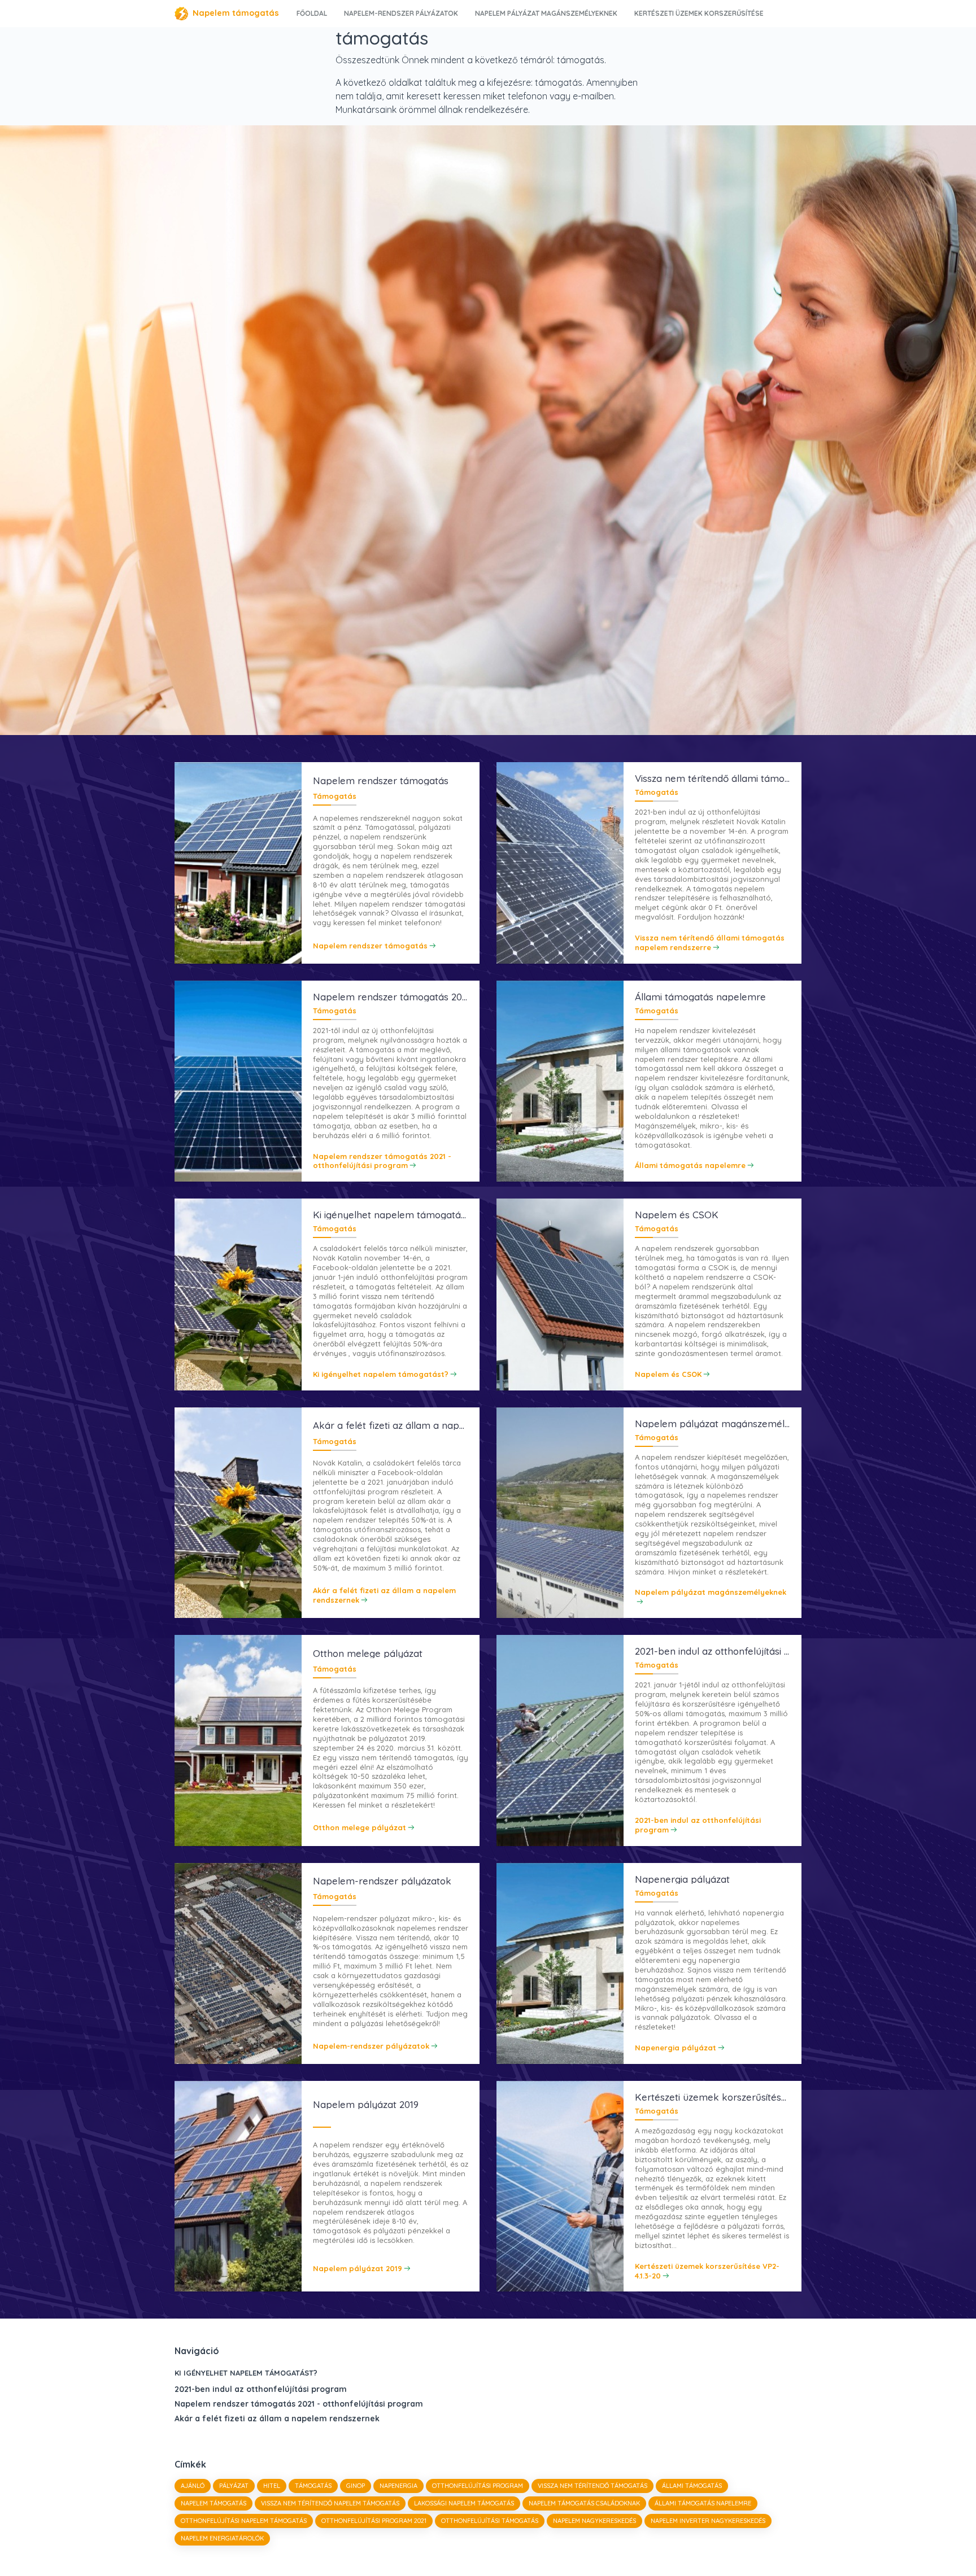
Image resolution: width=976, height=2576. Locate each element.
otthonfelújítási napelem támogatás (244, 2521)
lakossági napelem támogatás (464, 2503)
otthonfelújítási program (478, 2486)
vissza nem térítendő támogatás (592, 2486)
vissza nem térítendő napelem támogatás (330, 2503)
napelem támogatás (213, 2503)
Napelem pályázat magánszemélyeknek (546, 13)
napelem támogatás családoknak (584, 2503)
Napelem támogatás (236, 13)
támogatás (313, 2486)
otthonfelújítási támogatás (490, 2521)
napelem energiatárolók (222, 2538)
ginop (356, 2486)
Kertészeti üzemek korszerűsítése (699, 13)
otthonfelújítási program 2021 (374, 2521)
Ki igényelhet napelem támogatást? (246, 2373)
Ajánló (193, 2486)
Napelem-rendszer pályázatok (401, 13)
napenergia (398, 2486)
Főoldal (312, 13)
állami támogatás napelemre (703, 2503)
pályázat (234, 2486)
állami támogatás (692, 2486)
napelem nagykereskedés (594, 2521)
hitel (272, 2486)
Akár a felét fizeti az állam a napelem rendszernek (277, 2418)
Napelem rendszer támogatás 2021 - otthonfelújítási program (299, 2404)
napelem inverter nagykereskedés (708, 2521)
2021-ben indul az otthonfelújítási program (261, 2389)
